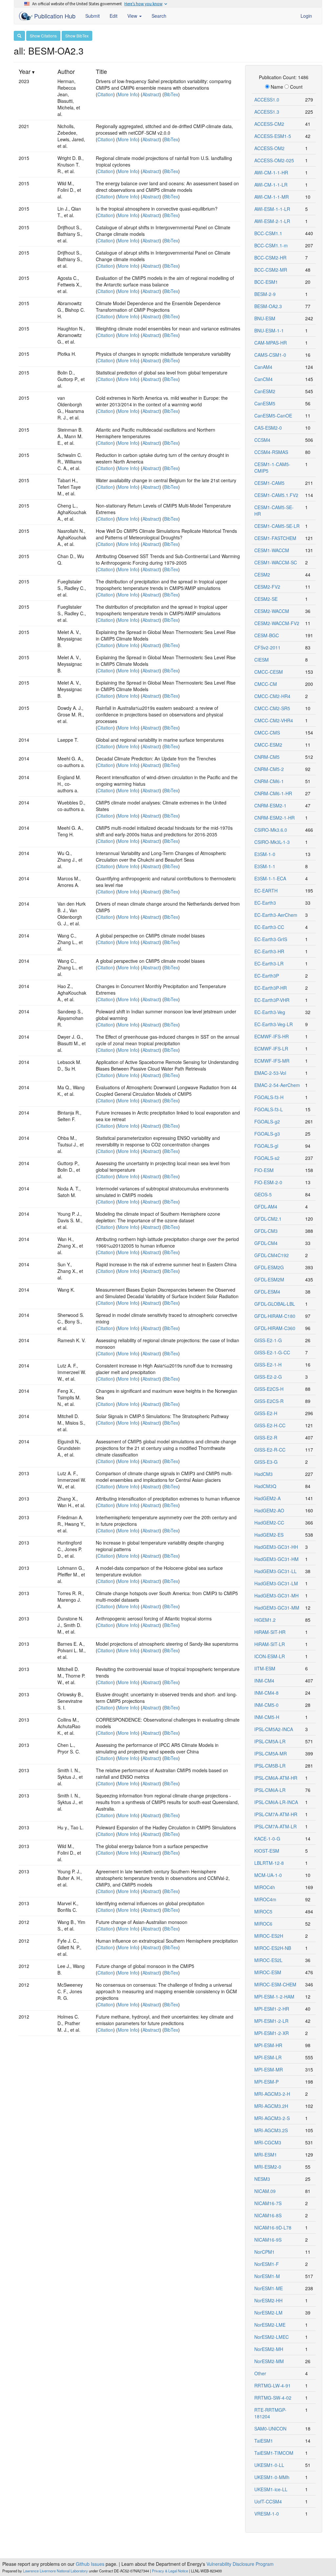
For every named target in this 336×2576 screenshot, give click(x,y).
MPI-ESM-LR (268, 2057)
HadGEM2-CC (269, 1523)
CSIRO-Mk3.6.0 (271, 830)
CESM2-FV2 (267, 587)
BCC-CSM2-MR (271, 270)
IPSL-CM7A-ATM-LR (275, 1826)
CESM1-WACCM (272, 550)
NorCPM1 (264, 2252)
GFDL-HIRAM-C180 (275, 1316)
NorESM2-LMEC (272, 2337)
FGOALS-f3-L (269, 1109)
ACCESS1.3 (267, 112)
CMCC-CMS (267, 733)
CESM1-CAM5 (269, 483)
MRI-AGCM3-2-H (272, 2094)
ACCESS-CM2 (269, 124)
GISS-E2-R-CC (270, 1450)
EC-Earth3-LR (269, 963)
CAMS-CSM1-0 (270, 355)
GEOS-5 (263, 1194)
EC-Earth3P (267, 976)
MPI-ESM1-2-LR (271, 2021)
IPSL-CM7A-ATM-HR (276, 1814)
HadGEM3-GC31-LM (276, 1583)
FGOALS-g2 (267, 1121)
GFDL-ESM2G (269, 1267)
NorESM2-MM (269, 2361)
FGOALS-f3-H (269, 1097)
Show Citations (43, 36)
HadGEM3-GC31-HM (276, 1559)
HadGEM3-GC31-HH (276, 1547)
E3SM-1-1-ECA (270, 878)
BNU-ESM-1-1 (269, 330)
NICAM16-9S (268, 2240)
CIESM (262, 660)
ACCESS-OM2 (269, 148)
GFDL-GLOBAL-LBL (275, 1304)
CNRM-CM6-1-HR (273, 793)
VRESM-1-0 (267, 2514)
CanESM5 (265, 403)
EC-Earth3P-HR (271, 988)
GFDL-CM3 (266, 1231)
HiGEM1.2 (265, 1620)
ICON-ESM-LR (270, 1656)
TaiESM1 (264, 2441)
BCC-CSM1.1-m (271, 245)
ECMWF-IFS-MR (272, 1061)
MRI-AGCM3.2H (271, 2106)
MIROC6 (263, 1924)
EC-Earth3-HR (269, 951)
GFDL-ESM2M (269, 1279)
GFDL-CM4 (266, 1243)
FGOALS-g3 (267, 1134)
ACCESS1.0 (267, 100)
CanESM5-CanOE (273, 416)
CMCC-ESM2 (268, 745)
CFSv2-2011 (267, 647)
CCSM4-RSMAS (271, 452)
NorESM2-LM (268, 2313)
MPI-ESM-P (266, 2082)
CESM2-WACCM (272, 611)
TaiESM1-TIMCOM (274, 2453)
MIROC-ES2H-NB (273, 1948)
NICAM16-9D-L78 (273, 2227)
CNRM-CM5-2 (269, 769)
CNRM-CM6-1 (269, 781)
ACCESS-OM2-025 (274, 160)
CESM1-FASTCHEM (275, 538)
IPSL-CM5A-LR (270, 1741)
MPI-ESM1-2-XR (272, 2033)
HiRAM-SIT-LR (270, 1644)
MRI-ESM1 (266, 2155)
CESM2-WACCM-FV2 (277, 623)
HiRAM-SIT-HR (270, 1632)
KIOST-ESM (267, 1851)
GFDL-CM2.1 (268, 1219)
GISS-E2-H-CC (270, 1425)
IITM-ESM (265, 1668)
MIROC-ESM (268, 1972)
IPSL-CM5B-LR (270, 1766)
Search (159, 16)
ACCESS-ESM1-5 (273, 136)
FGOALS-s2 (267, 1158)
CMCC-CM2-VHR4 (274, 720)
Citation (105, 94)
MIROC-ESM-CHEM (275, 1984)
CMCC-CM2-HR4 (272, 696)
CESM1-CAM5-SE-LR (277, 526)
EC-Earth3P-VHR (272, 1000)
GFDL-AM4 (266, 1207)
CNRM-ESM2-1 (270, 805)
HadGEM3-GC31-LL (275, 1571)
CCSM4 (262, 440)
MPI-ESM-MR (269, 2069)
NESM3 (262, 2179)
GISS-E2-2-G (268, 1377)
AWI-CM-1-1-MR (272, 197)
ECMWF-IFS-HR (272, 1036)
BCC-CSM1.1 (268, 233)
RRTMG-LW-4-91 (273, 2385)
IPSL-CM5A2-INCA (274, 1729)
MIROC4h (265, 1887)
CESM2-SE (266, 599)
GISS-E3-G (266, 1462)
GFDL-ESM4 (267, 1292)
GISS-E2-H (266, 1413)
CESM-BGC (267, 635)
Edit (114, 16)
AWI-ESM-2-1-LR (272, 221)
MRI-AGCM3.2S (271, 2130)
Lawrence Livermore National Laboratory (55, 2571)
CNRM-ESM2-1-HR (274, 818)
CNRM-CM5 (267, 757)
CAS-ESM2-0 (268, 428)
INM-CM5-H (267, 1717)
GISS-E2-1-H (268, 1365)
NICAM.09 (265, 2191)
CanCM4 (263, 379)
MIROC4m (265, 1899)
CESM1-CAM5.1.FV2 (276, 495)
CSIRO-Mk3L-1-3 (272, 842)
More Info (128, 94)
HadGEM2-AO (269, 1510)
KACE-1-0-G (267, 1839)
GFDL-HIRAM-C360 (275, 1328)
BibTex (171, 94)
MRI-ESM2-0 (268, 2167)
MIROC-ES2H (269, 1936)
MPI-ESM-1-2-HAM (274, 1997)
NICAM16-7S (268, 2203)
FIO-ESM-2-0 (268, 1182)
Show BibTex (77, 36)
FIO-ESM (264, 1170)
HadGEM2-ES (269, 1535)
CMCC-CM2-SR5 (272, 708)
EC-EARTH (266, 891)
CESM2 (262, 575)
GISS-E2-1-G (268, 1340)
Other (260, 2373)
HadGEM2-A (267, 1498)
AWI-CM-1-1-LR (271, 185)
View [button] (133, 16)
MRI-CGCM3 (268, 2142)
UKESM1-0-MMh (272, 2477)
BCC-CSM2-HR (270, 258)
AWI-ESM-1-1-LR (272, 209)
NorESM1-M (267, 2276)
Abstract (151, 94)
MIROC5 (263, 1911)
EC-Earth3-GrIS (271, 939)
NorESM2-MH (269, 2349)
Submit (93, 16)
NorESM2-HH (268, 2300)
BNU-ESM (265, 318)
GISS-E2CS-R (269, 1401)
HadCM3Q (265, 1486)
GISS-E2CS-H (269, 1389)
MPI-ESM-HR (268, 2045)
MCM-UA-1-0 (268, 1875)
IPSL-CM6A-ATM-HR (276, 1778)
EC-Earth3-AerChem (276, 915)
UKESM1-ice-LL (271, 2489)
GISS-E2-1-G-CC (272, 1352)
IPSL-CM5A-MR (271, 1753)
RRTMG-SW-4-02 (273, 2398)
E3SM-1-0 (265, 854)
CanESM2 (265, 391)
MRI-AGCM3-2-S (272, 2118)
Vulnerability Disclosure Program (240, 2564)
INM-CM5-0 (266, 1705)
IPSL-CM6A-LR (270, 1790)
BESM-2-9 (265, 294)
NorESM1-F (267, 2264)
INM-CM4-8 (266, 1693)
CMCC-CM (266, 684)
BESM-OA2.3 (268, 306)
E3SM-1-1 (265, 866)
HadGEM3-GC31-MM (277, 1608)
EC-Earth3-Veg (270, 1012)
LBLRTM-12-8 (269, 1863)
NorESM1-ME (269, 2288)
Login (306, 16)
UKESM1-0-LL (269, 2465)
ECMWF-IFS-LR (271, 1049)
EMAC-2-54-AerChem (277, 1085)
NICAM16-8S (268, 2215)
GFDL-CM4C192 (272, 1255)
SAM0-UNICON (270, 2429)
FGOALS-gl (266, 1146)
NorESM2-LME (270, 2325)
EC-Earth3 (265, 903)
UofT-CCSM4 (268, 2501)
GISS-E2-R (266, 1437)
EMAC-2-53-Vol (270, 1073)
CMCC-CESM (269, 672)
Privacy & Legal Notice (170, 2571)
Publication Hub (54, 16)
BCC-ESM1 (266, 282)
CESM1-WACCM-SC (276, 562)
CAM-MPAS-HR (271, 343)
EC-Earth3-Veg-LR (273, 1024)
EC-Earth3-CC (269, 927)
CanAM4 (263, 367)
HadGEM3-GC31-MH (276, 1595)
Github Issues (90, 2564)
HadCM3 (263, 1474)
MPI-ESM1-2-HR (272, 2009)
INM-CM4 (264, 1681)
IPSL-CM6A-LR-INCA (276, 1802)
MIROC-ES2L (268, 1960)
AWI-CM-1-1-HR (271, 172)
